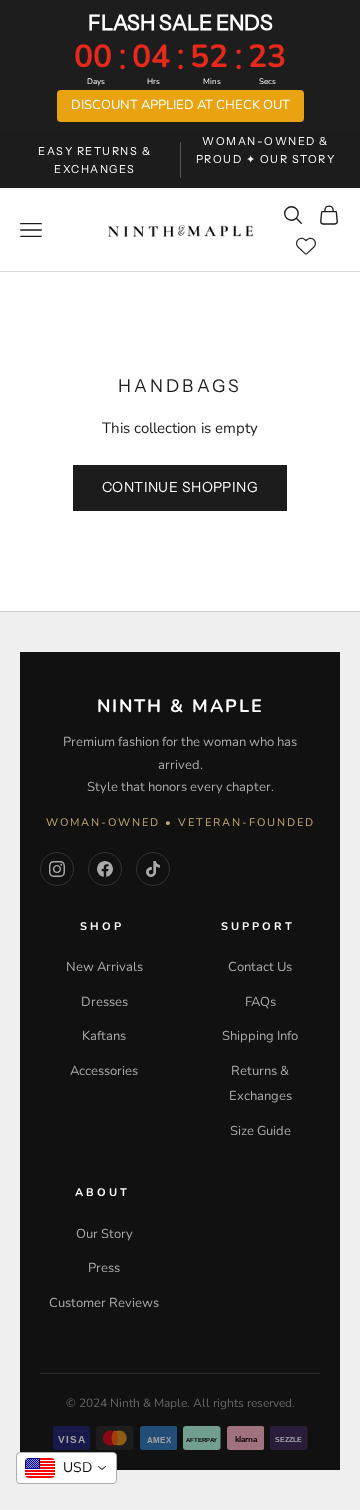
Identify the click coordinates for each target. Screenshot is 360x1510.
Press (104, 1268)
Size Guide (260, 1131)
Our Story (104, 1234)
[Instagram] (57, 869)
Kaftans (104, 1036)
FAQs (260, 1002)
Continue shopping (180, 487)
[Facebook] (105, 869)
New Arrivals (104, 967)
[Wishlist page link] (318, 246)
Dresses (104, 1002)
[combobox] (66, 1468)
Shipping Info (260, 1036)
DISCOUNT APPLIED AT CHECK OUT (180, 105)
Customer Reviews (104, 1303)
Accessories (104, 1071)
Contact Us (260, 967)
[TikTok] (153, 869)
